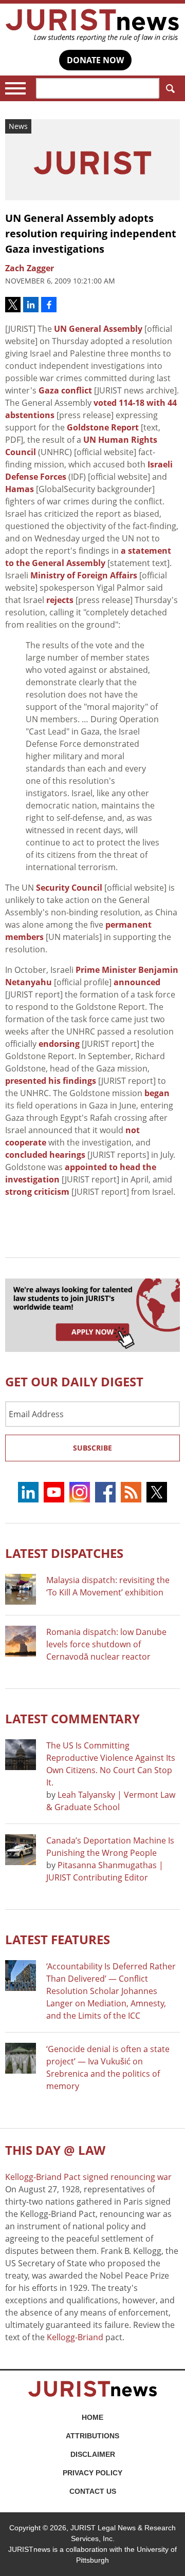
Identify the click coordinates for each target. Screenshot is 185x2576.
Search (170, 88)
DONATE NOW (95, 60)
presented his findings (51, 1081)
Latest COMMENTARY (72, 1718)
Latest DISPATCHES (64, 1553)
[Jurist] (92, 25)
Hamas (20, 489)
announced (137, 982)
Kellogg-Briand (75, 2337)
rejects (60, 600)
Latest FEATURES (58, 1939)
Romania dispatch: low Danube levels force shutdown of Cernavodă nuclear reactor (106, 1644)
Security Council (69, 888)
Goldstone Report (103, 427)
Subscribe (92, 1448)
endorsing (59, 1044)
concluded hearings (45, 1155)
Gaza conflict (65, 390)
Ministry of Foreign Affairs (84, 575)
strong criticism (37, 1192)
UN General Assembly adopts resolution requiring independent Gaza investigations (91, 233)
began (157, 1093)
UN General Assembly (98, 329)
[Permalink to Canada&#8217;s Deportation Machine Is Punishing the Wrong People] (21, 1850)
